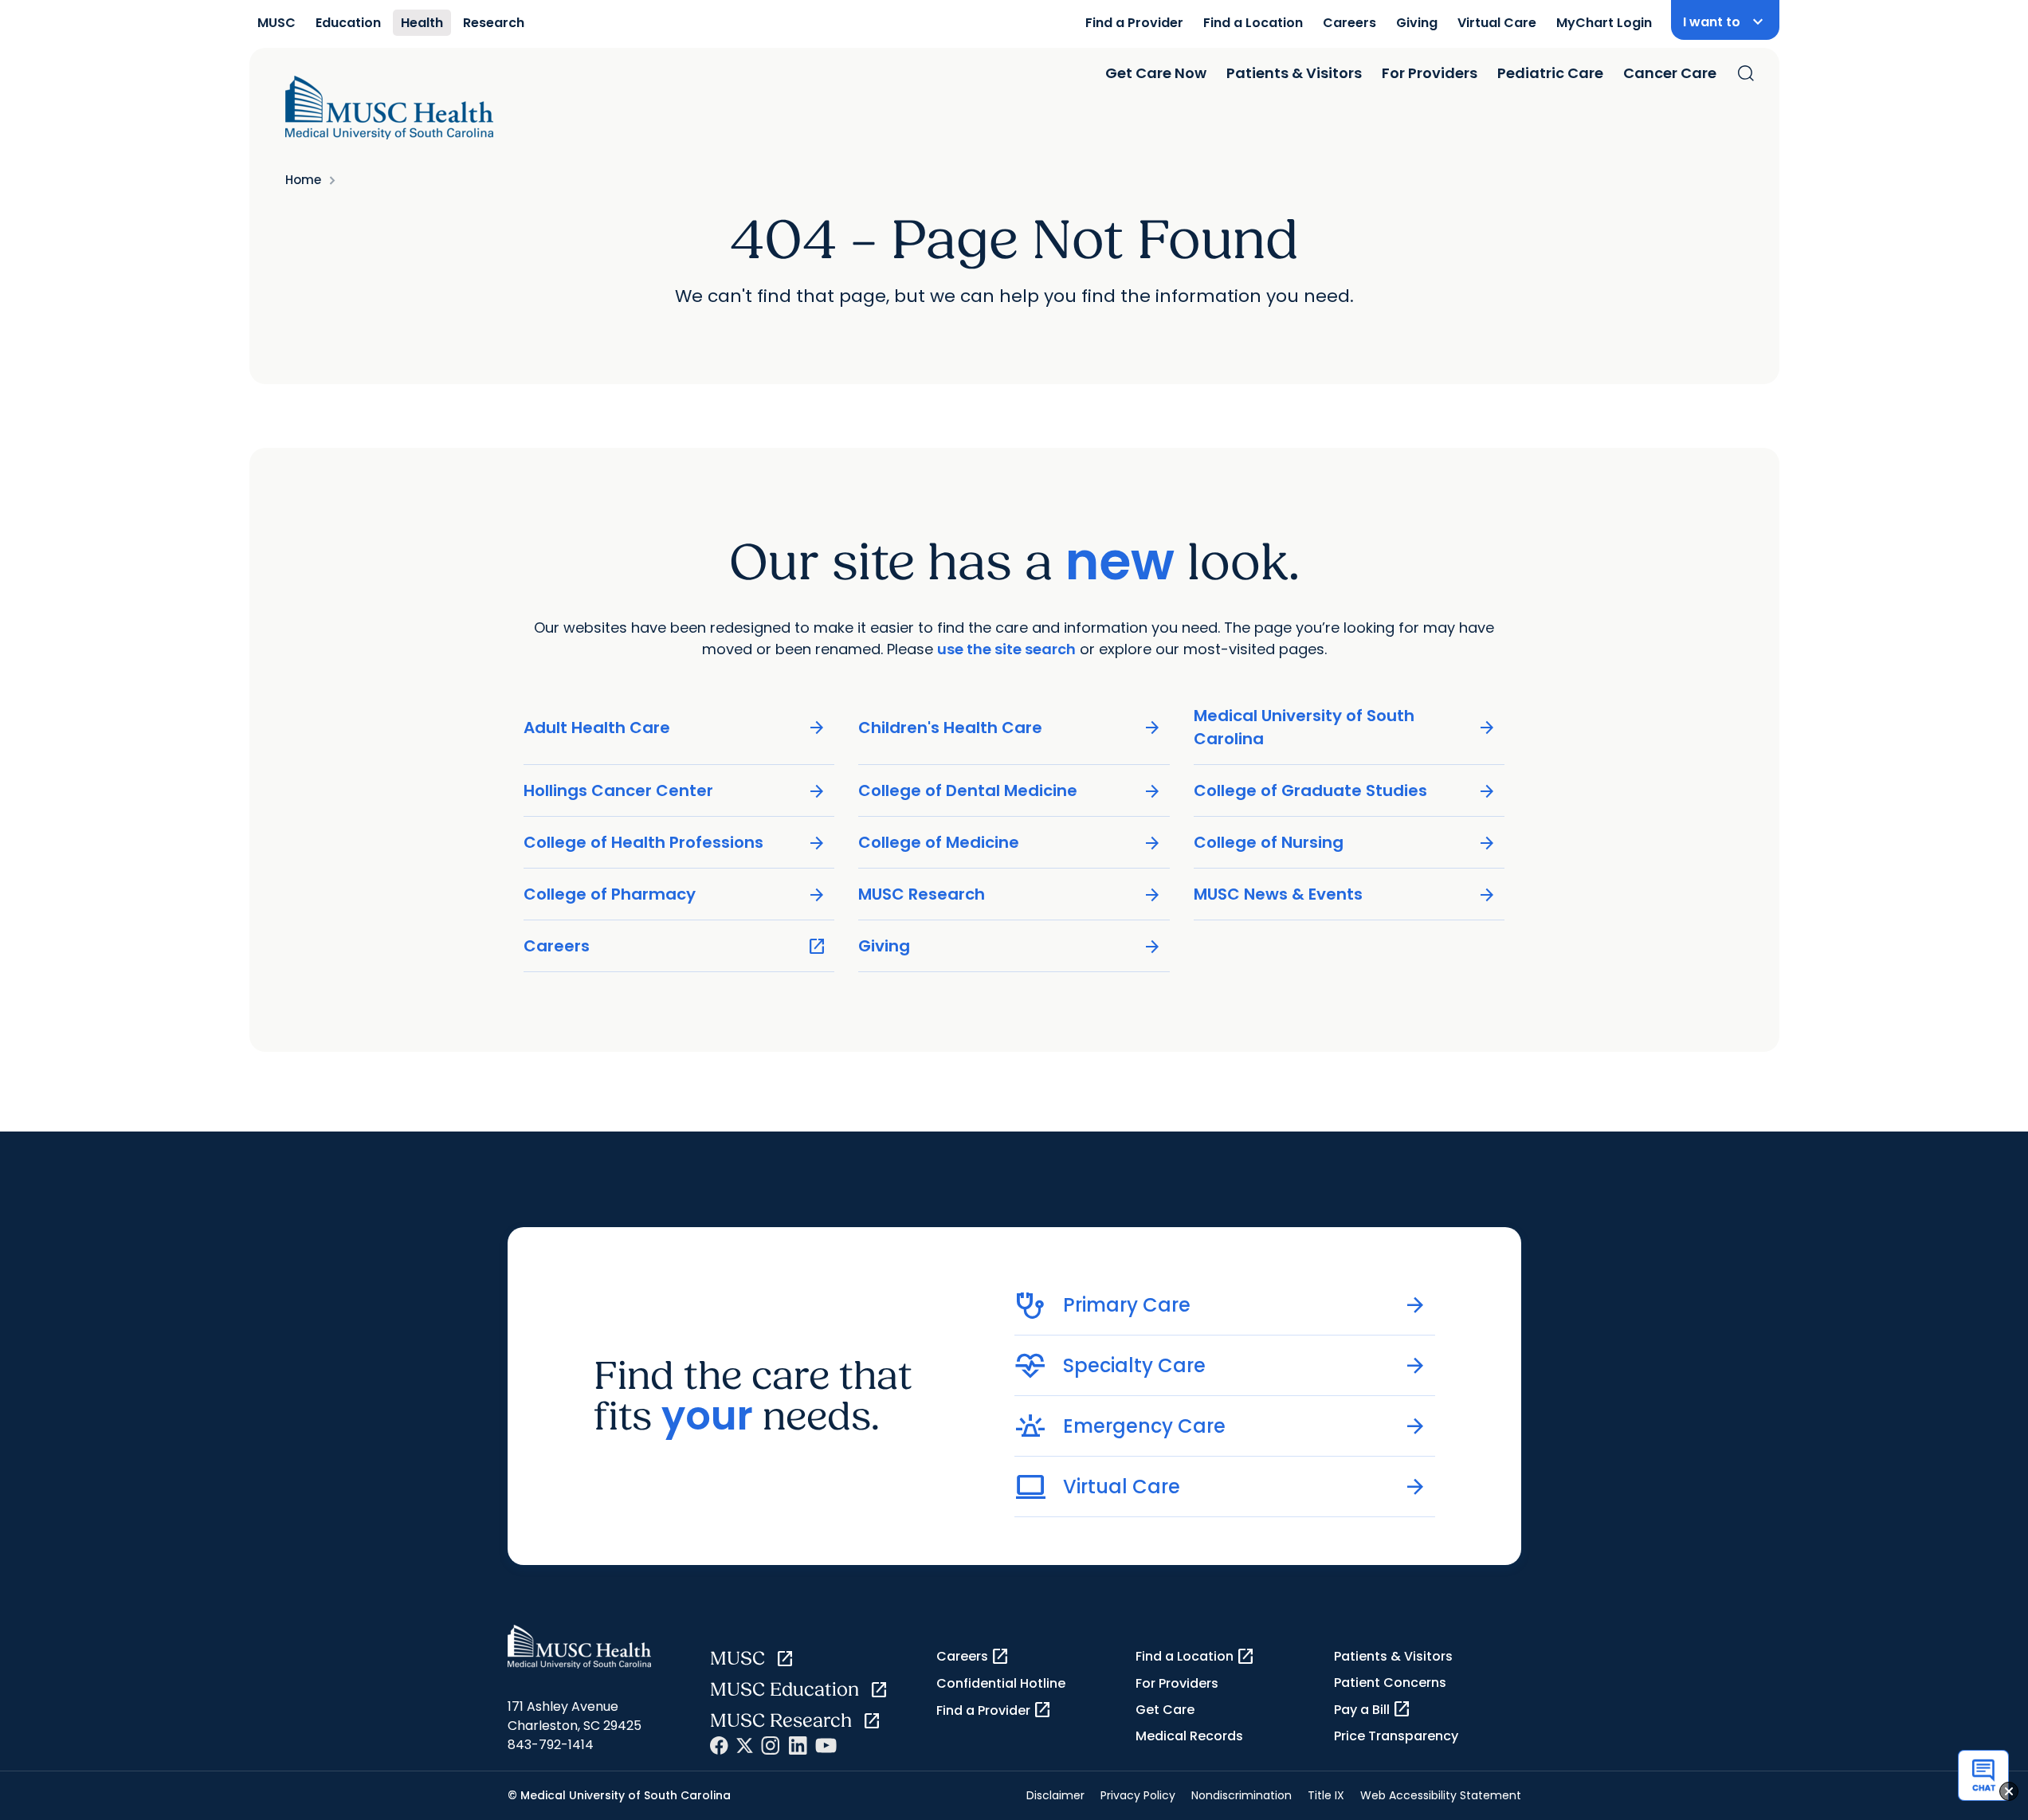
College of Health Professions (675, 843)
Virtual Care (1497, 23)
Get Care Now (1156, 73)
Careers (1349, 23)
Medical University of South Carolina (1345, 727)
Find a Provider (1134, 23)
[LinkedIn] (798, 1745)
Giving (1417, 23)
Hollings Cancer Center (675, 791)
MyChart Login (1604, 23)
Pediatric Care (1550, 73)
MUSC (277, 23)
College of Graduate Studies (1345, 791)
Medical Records (1189, 1736)
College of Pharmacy (675, 894)
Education (348, 23)
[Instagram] (771, 1745)
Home (303, 180)
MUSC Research (1010, 894)
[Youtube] (826, 1745)
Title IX (1326, 1795)
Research (494, 23)
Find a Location (1253, 23)
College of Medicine (1010, 843)
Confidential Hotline (1001, 1683)
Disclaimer (1055, 1795)
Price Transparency (1396, 1736)
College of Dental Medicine (1010, 791)
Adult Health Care (675, 728)
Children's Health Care (1010, 728)
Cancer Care (1670, 73)
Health (422, 23)
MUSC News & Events (1345, 894)
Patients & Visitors (1294, 73)
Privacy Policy (1138, 1795)
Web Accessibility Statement (1441, 1795)
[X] (745, 1745)
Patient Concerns (1390, 1683)
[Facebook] (719, 1745)
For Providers (1430, 73)
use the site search (1006, 649)
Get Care (1165, 1710)
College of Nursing (1345, 843)
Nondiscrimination (1242, 1795)
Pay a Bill (1373, 1709)
